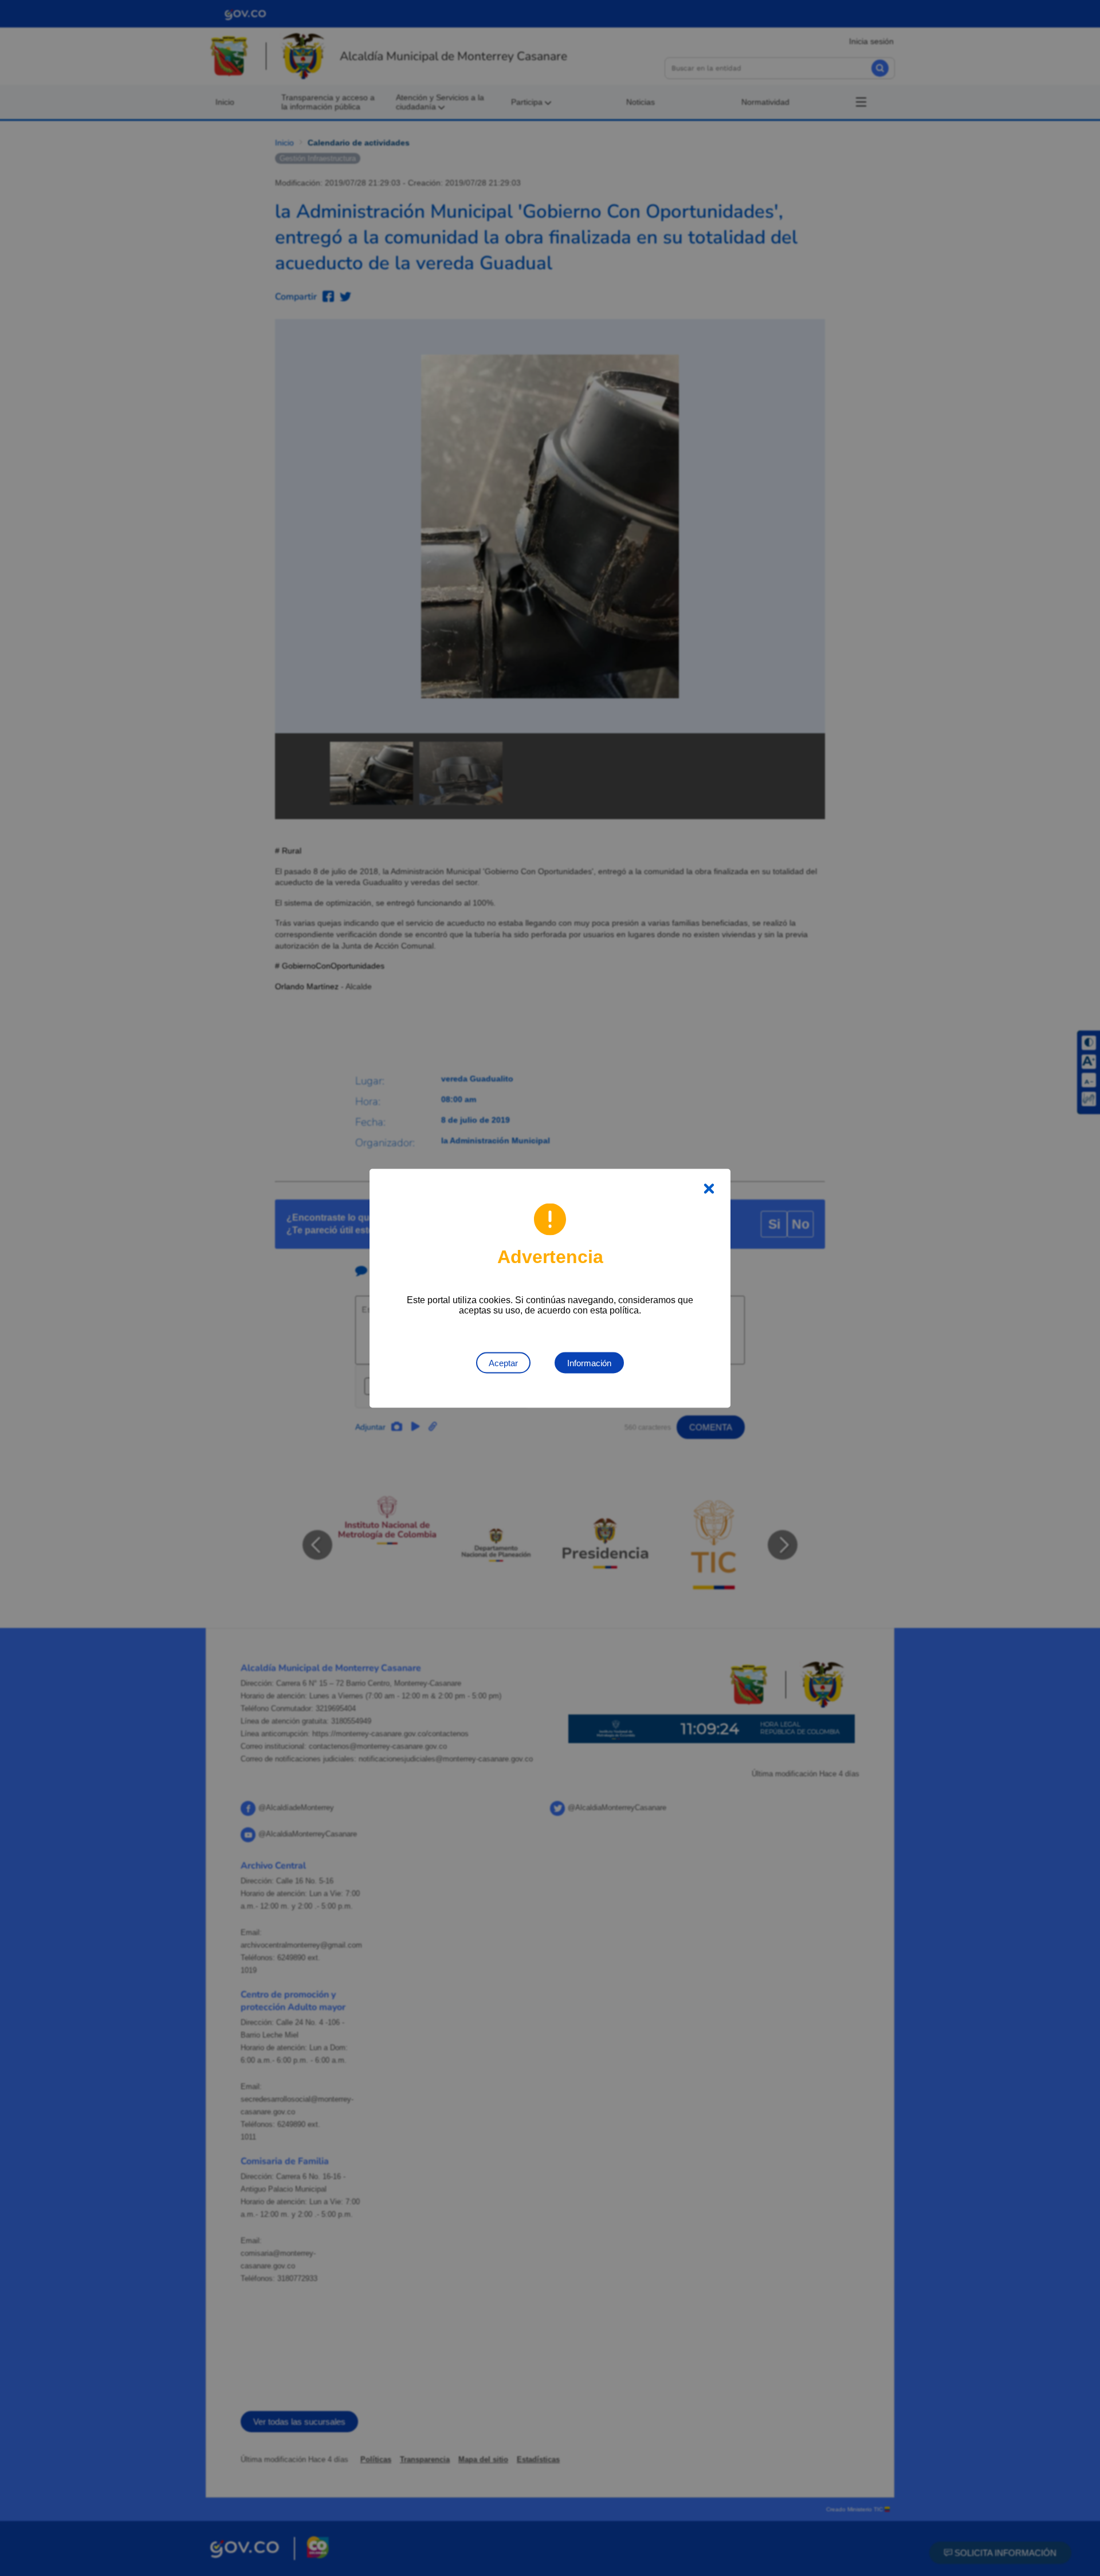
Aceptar (503, 1362)
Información (589, 1362)
